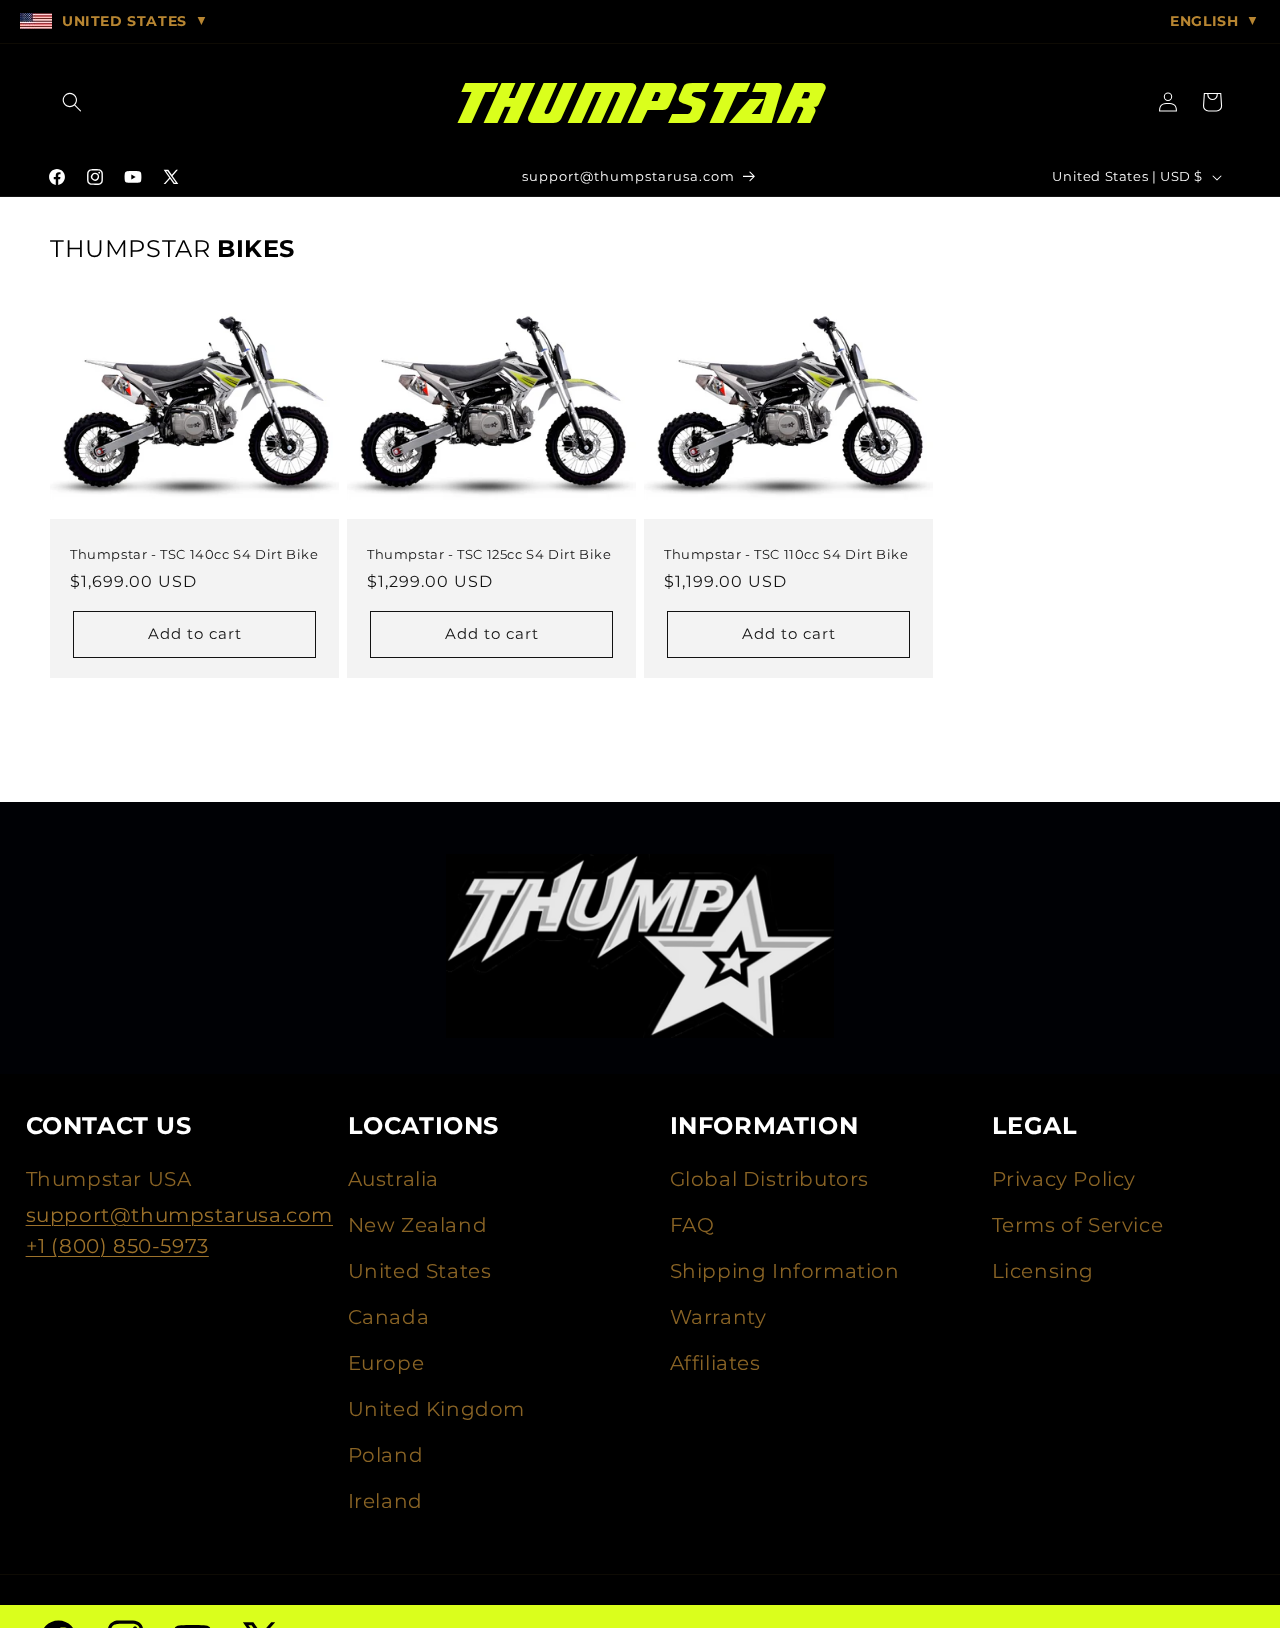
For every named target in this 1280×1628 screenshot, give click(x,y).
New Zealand (418, 1225)
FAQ (692, 1225)
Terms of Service (1078, 1225)
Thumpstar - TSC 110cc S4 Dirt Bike (786, 554)
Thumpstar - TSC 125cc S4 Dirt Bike (489, 554)
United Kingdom (436, 1409)
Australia (393, 1179)
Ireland (385, 1501)
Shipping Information (785, 1271)
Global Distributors (769, 1179)
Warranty (718, 1317)
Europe (386, 1363)
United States (420, 1271)
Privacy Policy (1064, 1179)
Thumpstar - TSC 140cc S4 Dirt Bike (194, 554)
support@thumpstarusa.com (179, 1215)
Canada (389, 1317)
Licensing (1043, 1271)
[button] (72, 102)
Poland (386, 1455)
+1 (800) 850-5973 (117, 1246)
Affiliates (715, 1363)
